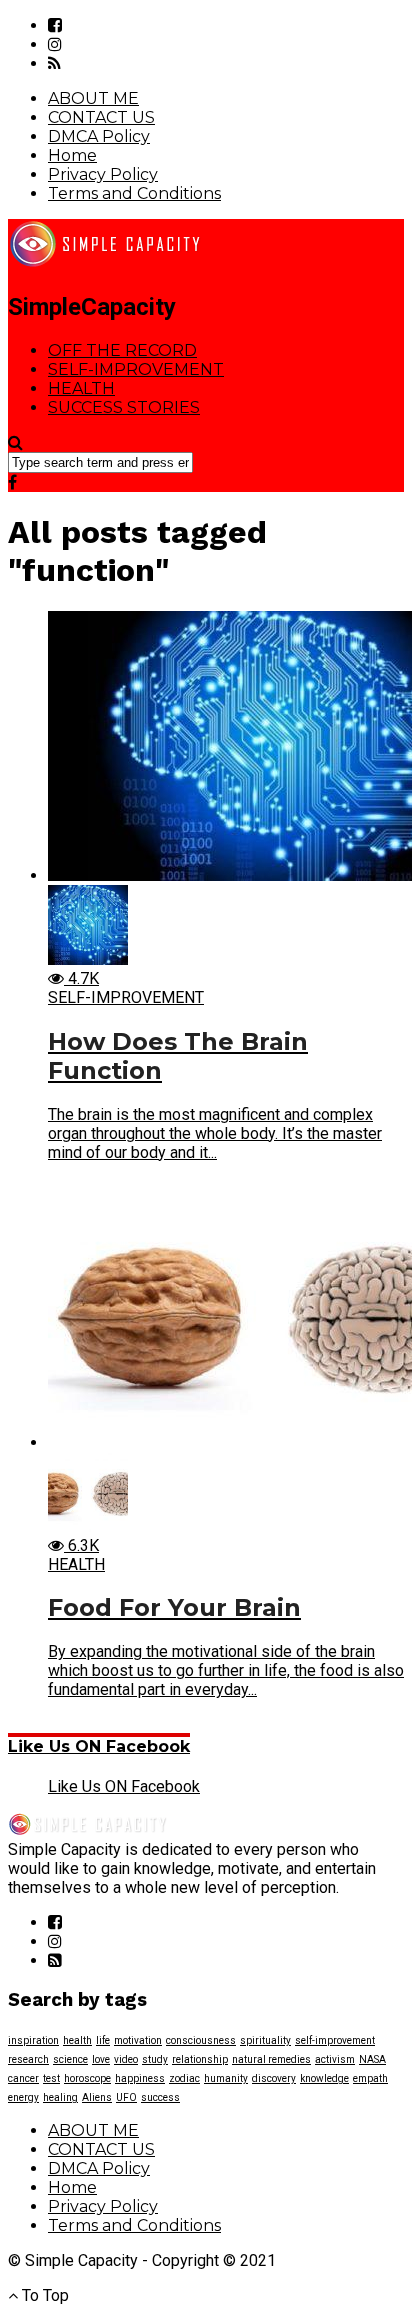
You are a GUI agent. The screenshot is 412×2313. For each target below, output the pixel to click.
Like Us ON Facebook (99, 1746)
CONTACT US (101, 117)
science (70, 2059)
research (28, 2059)
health (77, 2040)
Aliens (97, 2097)
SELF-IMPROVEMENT (136, 369)
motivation (138, 2040)
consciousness (201, 2040)
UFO (126, 2097)
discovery (274, 2078)
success (160, 2097)
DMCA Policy (99, 136)
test (51, 2078)
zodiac (184, 2078)
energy (23, 2097)
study (155, 2059)
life (103, 2040)
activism (335, 2059)
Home (72, 155)
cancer (23, 2078)
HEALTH (81, 388)
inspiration (33, 2040)
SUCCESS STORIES (124, 407)
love (101, 2059)
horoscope (87, 2078)
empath (370, 2078)
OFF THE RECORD (122, 350)
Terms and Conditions (134, 193)
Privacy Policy (103, 174)
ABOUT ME (93, 98)
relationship (200, 2059)
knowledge (324, 2078)
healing (60, 2097)
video (126, 2059)
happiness (140, 2078)
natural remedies (271, 2059)
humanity (226, 2078)
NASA (372, 2059)
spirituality (265, 2040)
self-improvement (335, 2040)
